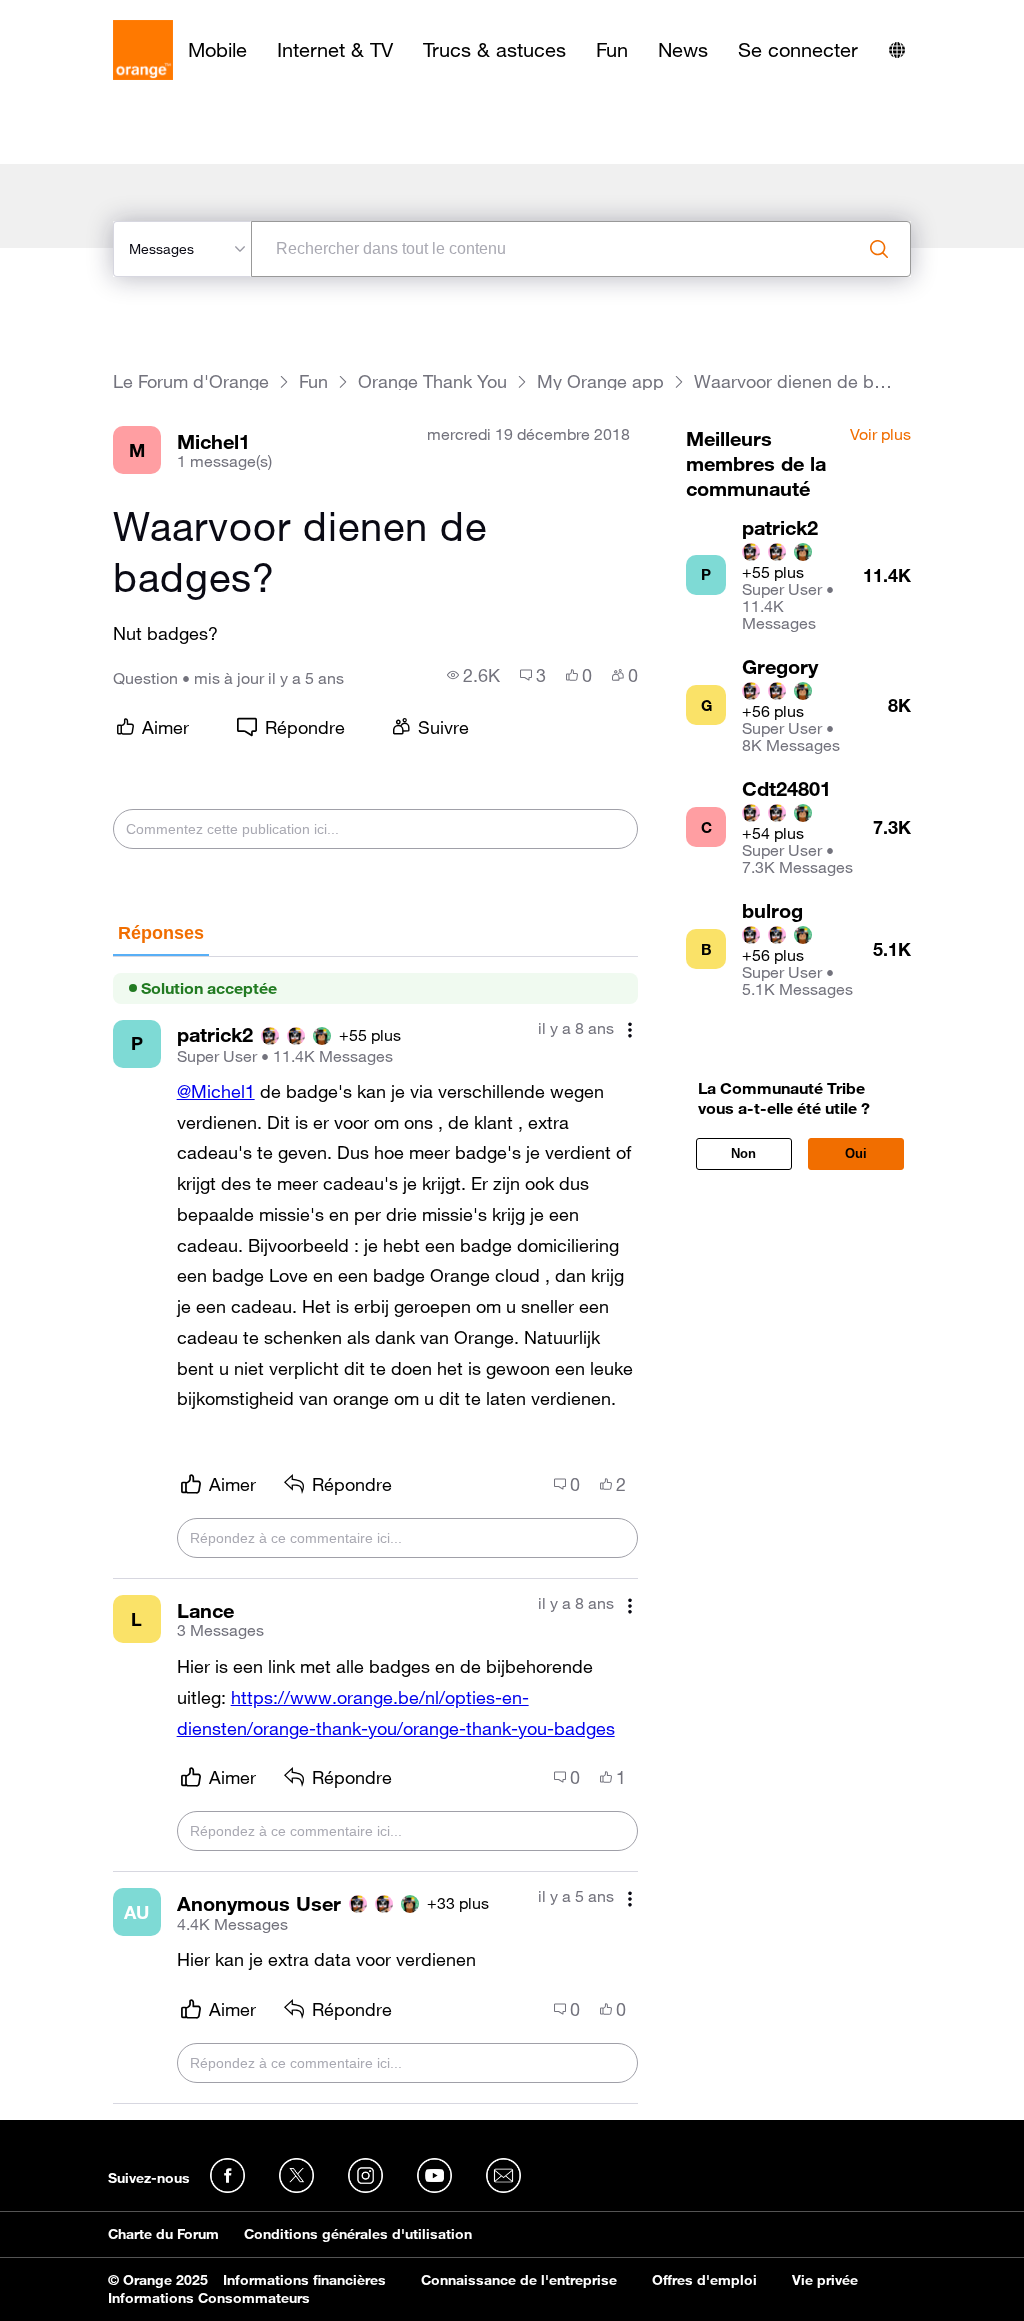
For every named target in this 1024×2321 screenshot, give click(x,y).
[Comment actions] (630, 1030)
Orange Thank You (432, 381)
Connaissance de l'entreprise (519, 2280)
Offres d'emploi (704, 2280)
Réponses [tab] (161, 933)
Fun (612, 50)
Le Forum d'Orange (191, 381)
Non (743, 1153)
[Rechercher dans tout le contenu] (879, 249)
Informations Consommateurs (209, 2298)
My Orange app (600, 381)
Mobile (217, 50)
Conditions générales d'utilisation (358, 2234)
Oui (856, 1153)
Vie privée (825, 2280)
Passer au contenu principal (106, 15)
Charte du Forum (163, 2234)
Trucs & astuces (494, 50)
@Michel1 (216, 1091)
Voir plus (880, 435)
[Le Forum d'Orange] (143, 50)
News (683, 50)
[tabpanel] (376, 1530)
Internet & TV (335, 50)
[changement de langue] (897, 50)
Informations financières (304, 2280)
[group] (473, 675)
